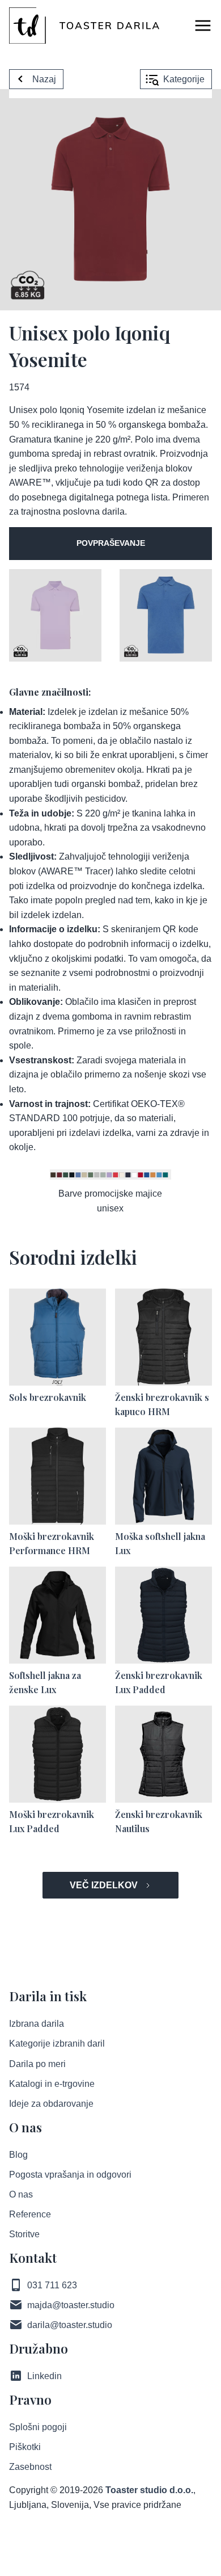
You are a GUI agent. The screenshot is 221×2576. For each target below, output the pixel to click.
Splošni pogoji (38, 2427)
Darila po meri (37, 2064)
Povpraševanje (111, 543)
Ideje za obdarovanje (51, 2104)
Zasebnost (30, 2467)
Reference (30, 2214)
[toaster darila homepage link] (84, 26)
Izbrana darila (37, 2024)
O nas (21, 2194)
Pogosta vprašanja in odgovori (70, 2175)
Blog (18, 2155)
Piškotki (25, 2447)
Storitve (24, 2234)
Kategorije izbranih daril (57, 2043)
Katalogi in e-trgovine (52, 2084)
